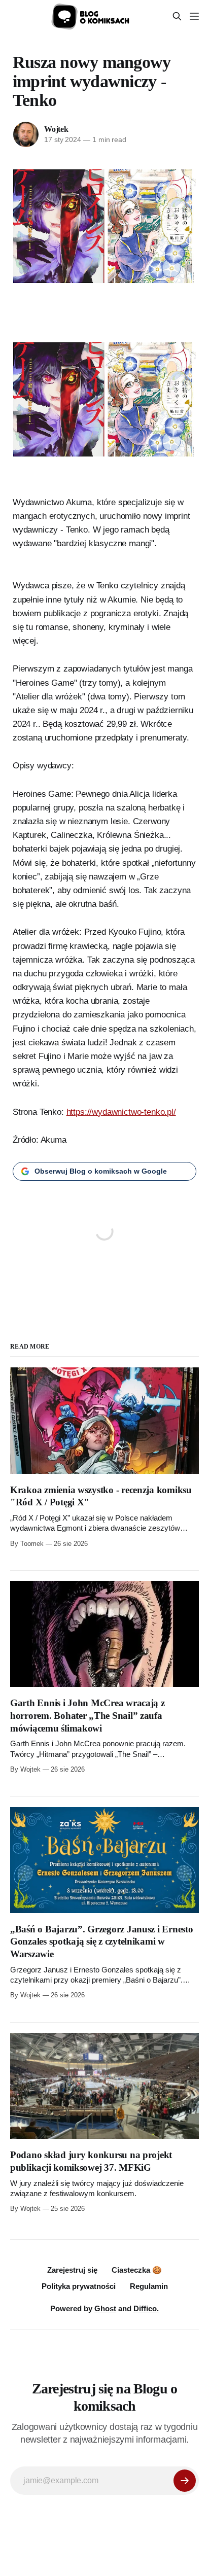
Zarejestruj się (72, 2270)
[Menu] (194, 16)
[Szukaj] (177, 16)
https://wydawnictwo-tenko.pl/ (121, 1112)
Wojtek (56, 129)
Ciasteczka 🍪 (137, 2270)
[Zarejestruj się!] (185, 2481)
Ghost (105, 2308)
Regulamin (149, 2286)
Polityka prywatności (79, 2286)
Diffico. (146, 2308)
